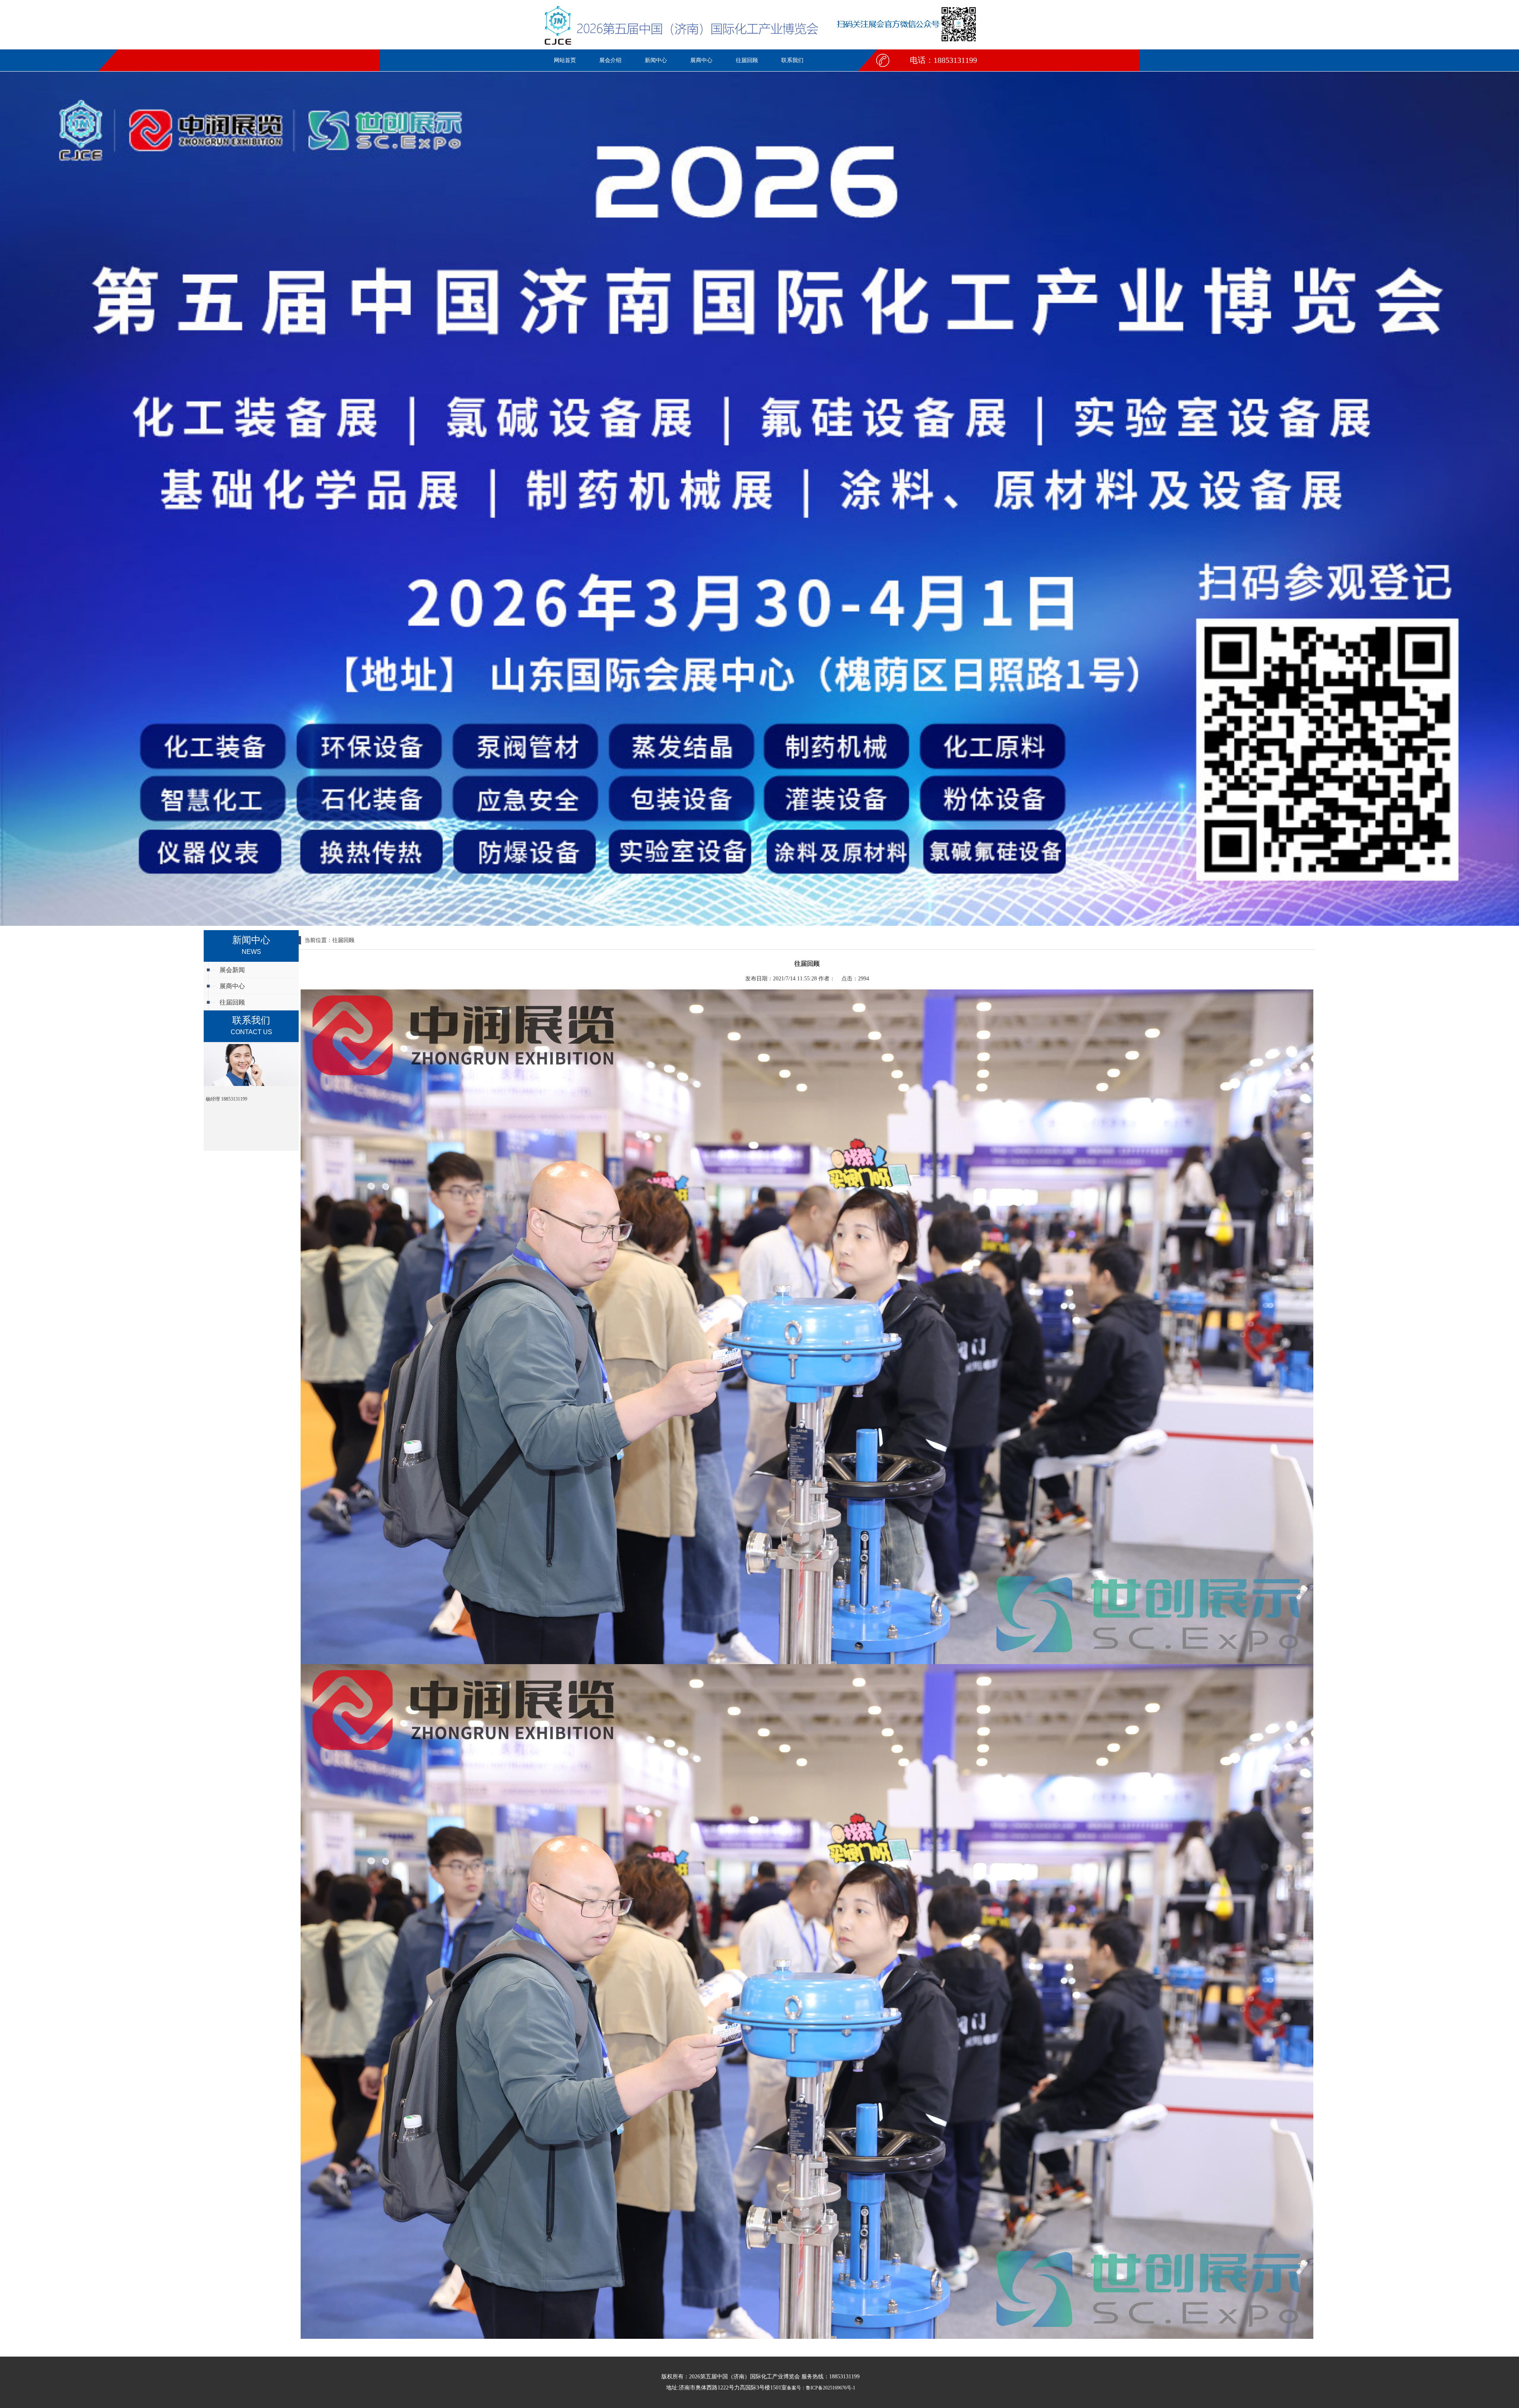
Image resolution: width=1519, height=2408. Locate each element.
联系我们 (792, 60)
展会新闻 (232, 970)
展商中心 (701, 60)
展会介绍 (610, 60)
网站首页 (565, 60)
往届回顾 (747, 60)
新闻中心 (656, 60)
